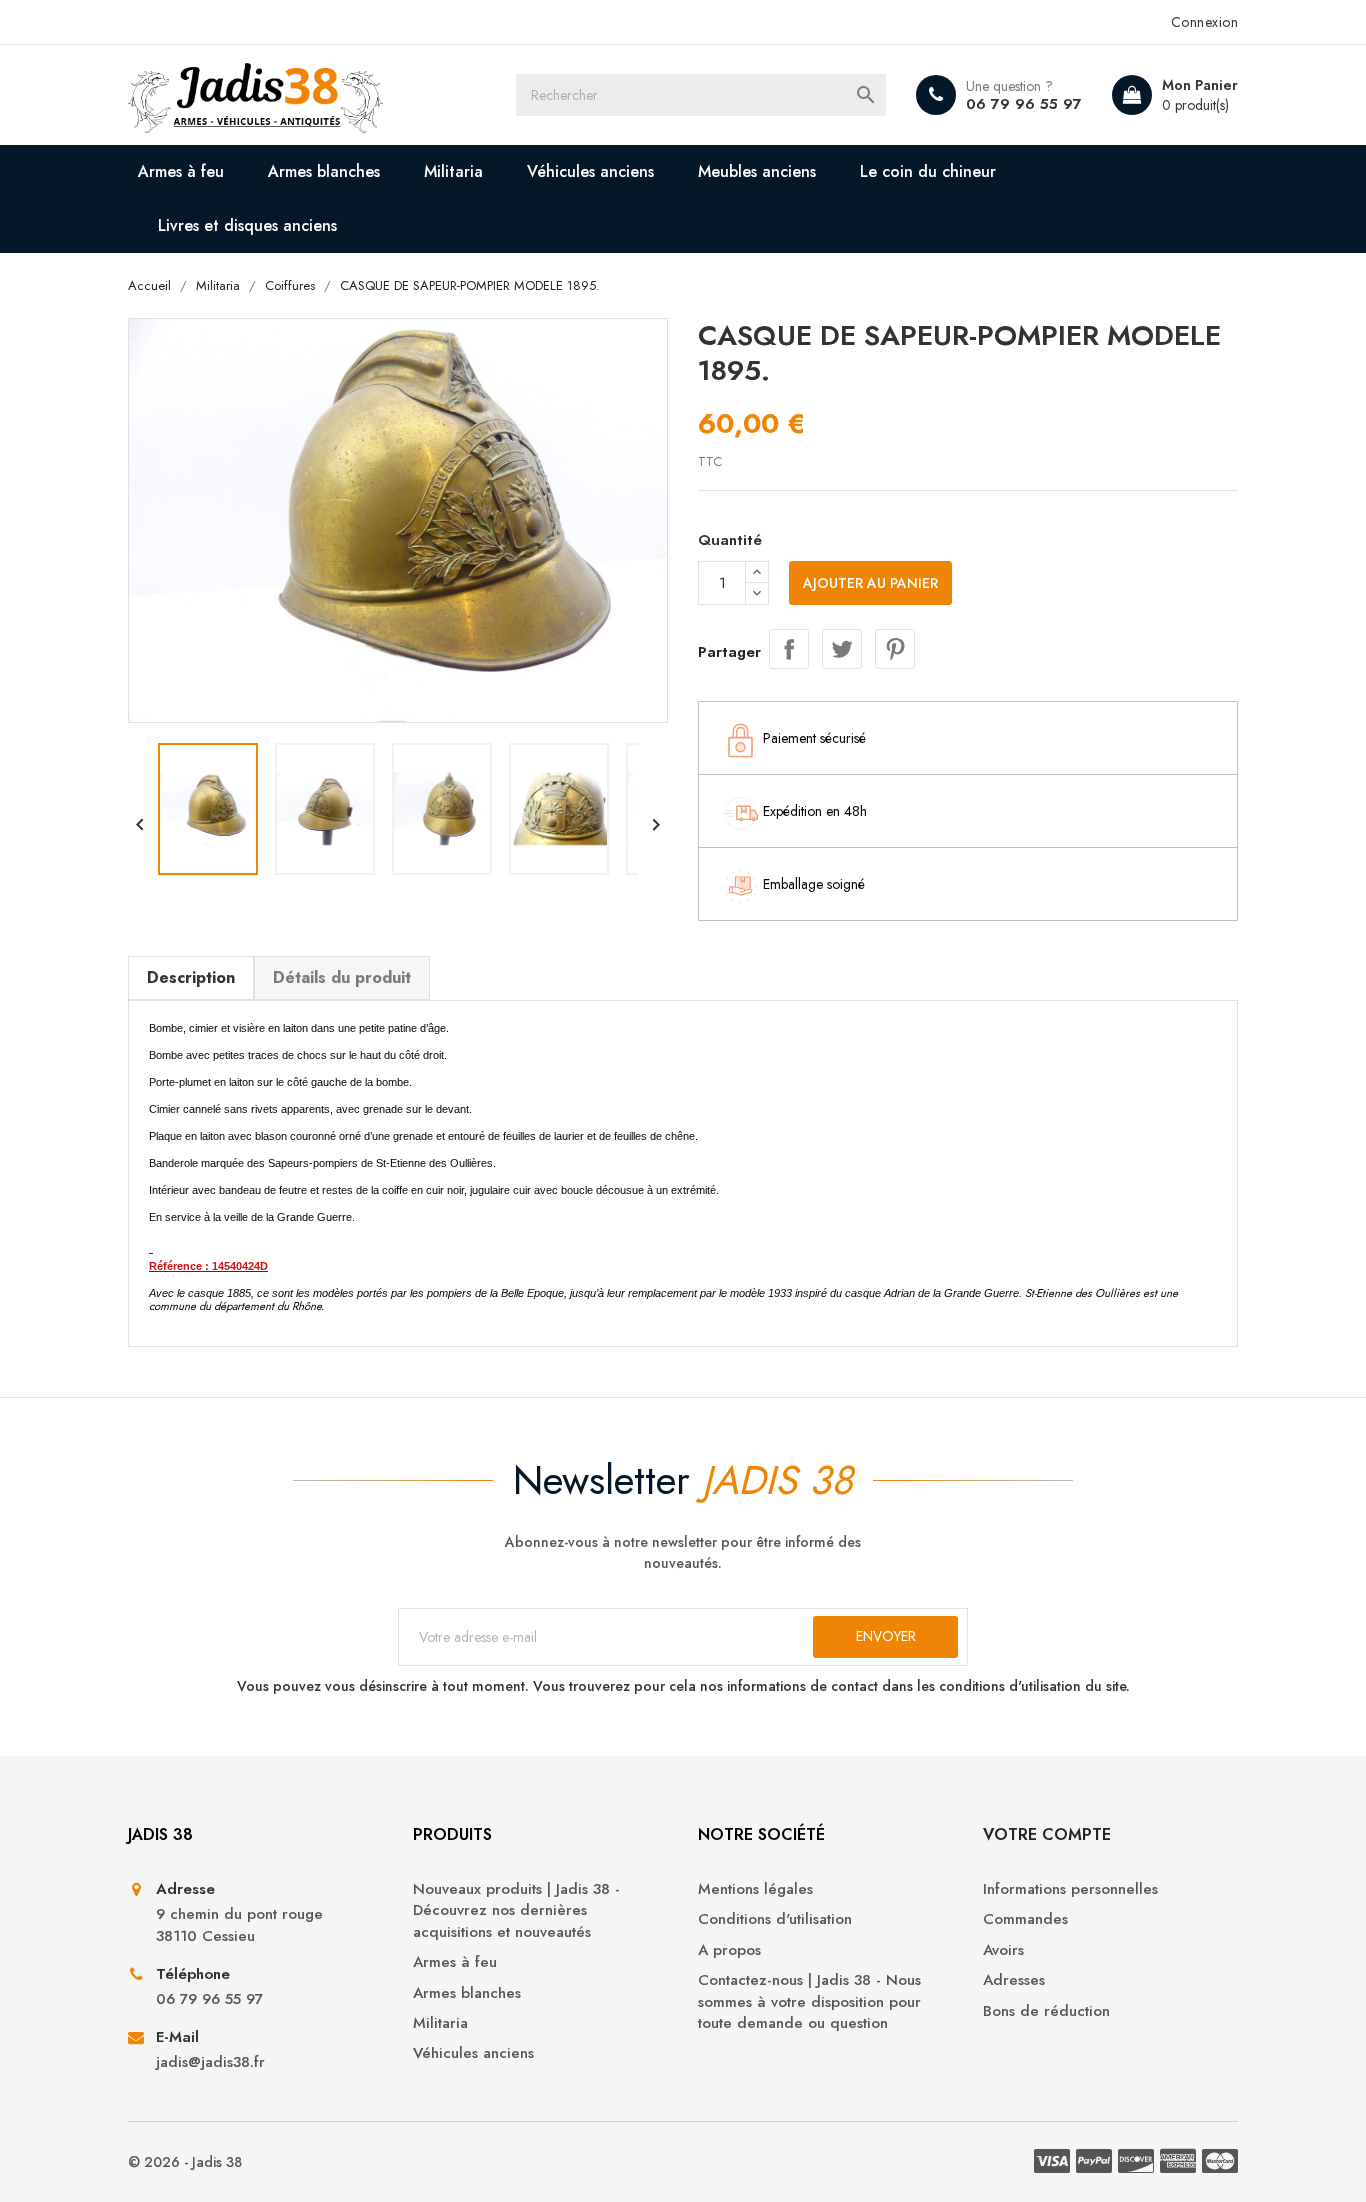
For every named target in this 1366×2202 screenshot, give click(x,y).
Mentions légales (755, 1889)
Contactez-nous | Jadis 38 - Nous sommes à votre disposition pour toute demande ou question (809, 2002)
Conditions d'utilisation (775, 1919)
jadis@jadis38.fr (210, 2062)
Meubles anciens (757, 171)
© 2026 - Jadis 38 (185, 2162)
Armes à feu (181, 171)
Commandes (1025, 1919)
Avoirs (1003, 1950)
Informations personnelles (1070, 1889)
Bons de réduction (1046, 2011)
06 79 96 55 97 (1024, 104)
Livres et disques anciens (247, 225)
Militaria (453, 171)
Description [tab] (191, 977)
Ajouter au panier (870, 583)
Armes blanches (324, 171)
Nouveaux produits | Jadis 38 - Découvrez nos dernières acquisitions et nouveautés (516, 1911)
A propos (729, 1950)
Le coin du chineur (928, 171)
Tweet (842, 649)
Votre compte (1047, 1834)
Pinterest (895, 649)
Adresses (1014, 1980)
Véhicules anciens (590, 171)
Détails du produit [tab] (342, 977)
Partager (789, 649)
